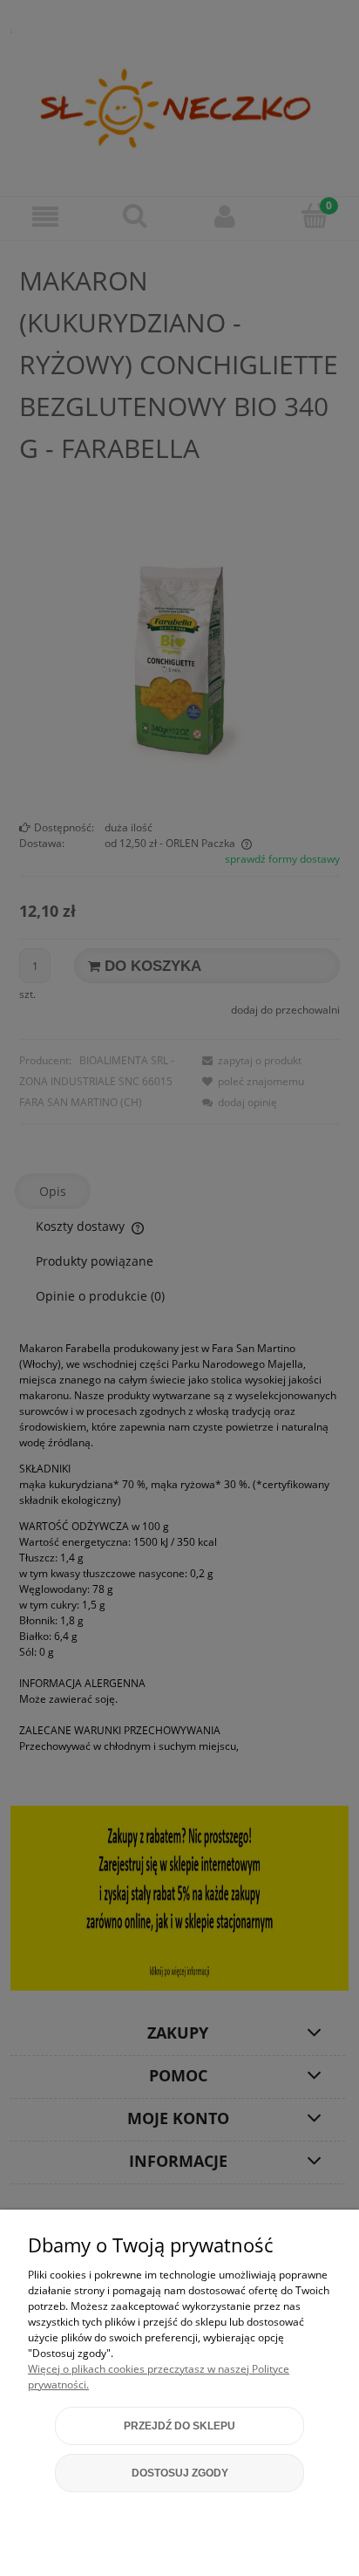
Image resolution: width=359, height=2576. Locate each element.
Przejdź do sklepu (179, 2426)
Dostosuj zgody (180, 2473)
